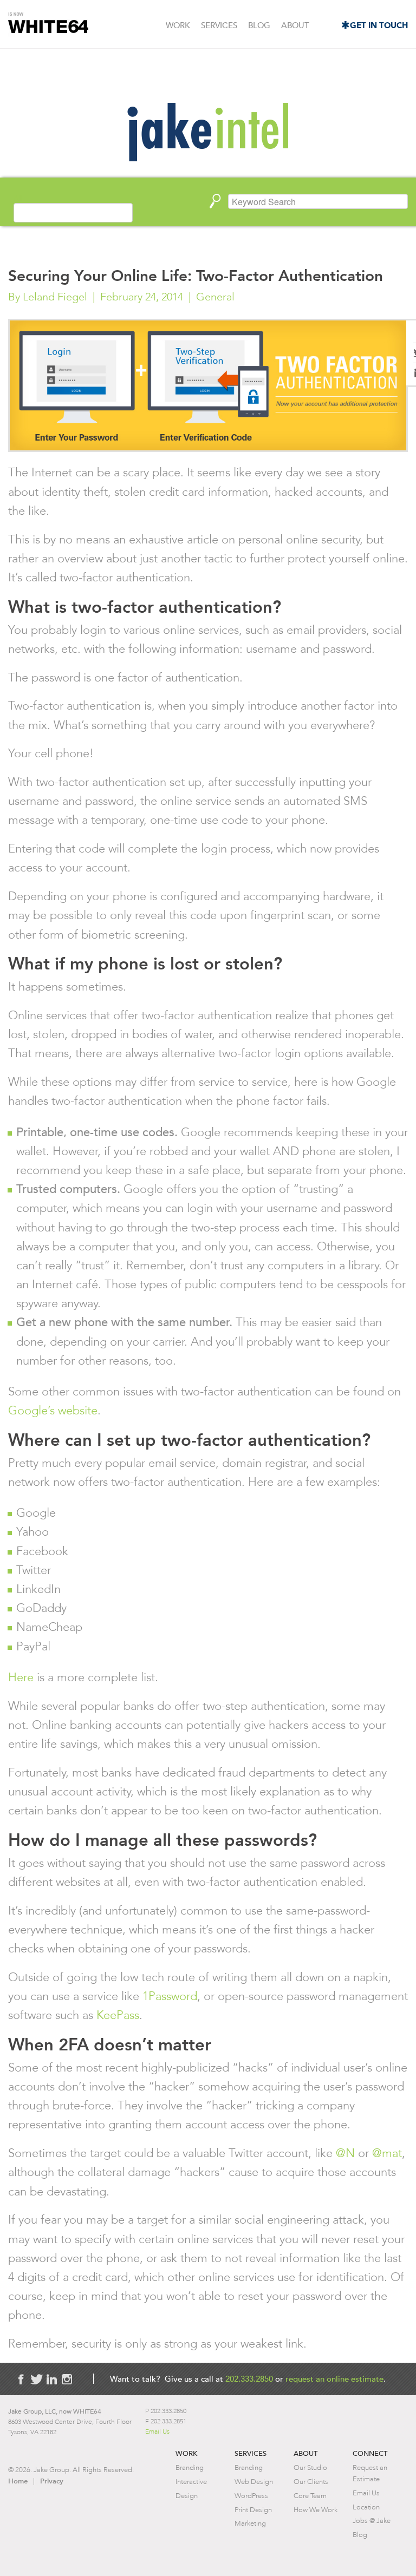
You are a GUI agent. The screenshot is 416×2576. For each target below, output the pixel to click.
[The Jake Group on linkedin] (51, 2379)
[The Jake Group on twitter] (36, 2379)
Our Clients (311, 2482)
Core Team (310, 2496)
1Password (170, 1996)
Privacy (52, 2481)
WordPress (251, 2496)
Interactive (191, 2482)
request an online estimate (334, 2379)
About (295, 25)
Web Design (254, 2482)
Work (178, 25)
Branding (190, 2467)
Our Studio (310, 2467)
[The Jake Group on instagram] (67, 2379)
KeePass (118, 2015)
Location (366, 2507)
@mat (387, 2153)
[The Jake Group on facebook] (21, 2379)
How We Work (316, 2510)
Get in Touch (379, 25)
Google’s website (53, 1410)
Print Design (253, 2510)
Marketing (250, 2523)
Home (18, 2481)
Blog (259, 25)
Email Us (157, 2431)
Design (187, 2496)
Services (219, 25)
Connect (370, 2453)
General (215, 297)
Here (21, 1677)
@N (345, 2153)
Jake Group (48, 25)
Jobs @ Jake (372, 2521)
